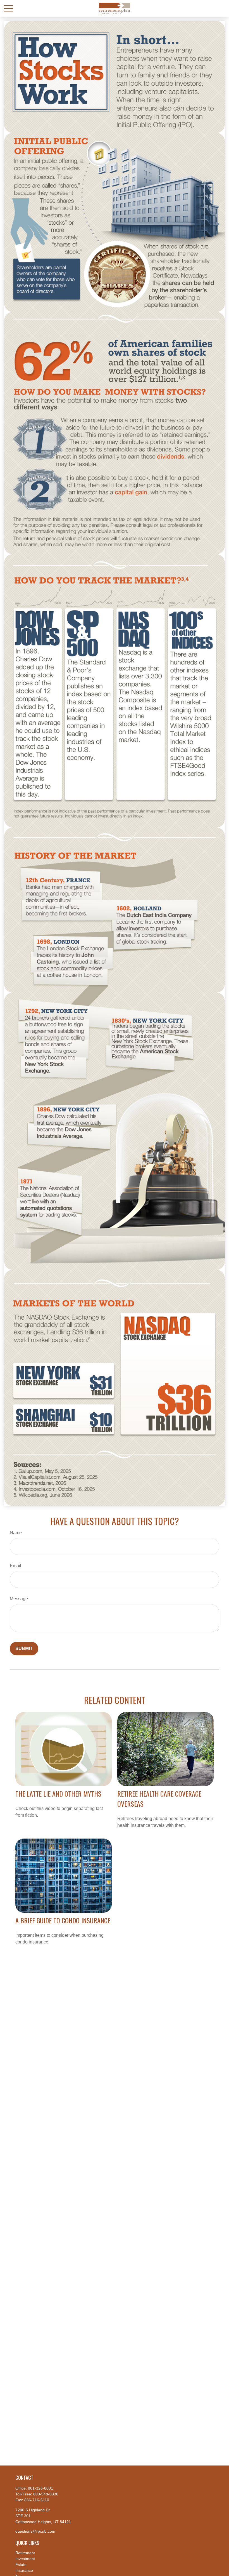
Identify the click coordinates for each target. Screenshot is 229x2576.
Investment (25, 2559)
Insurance (24, 2570)
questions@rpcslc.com (35, 2531)
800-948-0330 (46, 2494)
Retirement (25, 2553)
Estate (21, 2565)
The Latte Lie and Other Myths (58, 1794)
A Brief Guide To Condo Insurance (63, 1920)
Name (16, 1533)
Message (19, 1599)
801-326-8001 (40, 2488)
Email (15, 1566)
